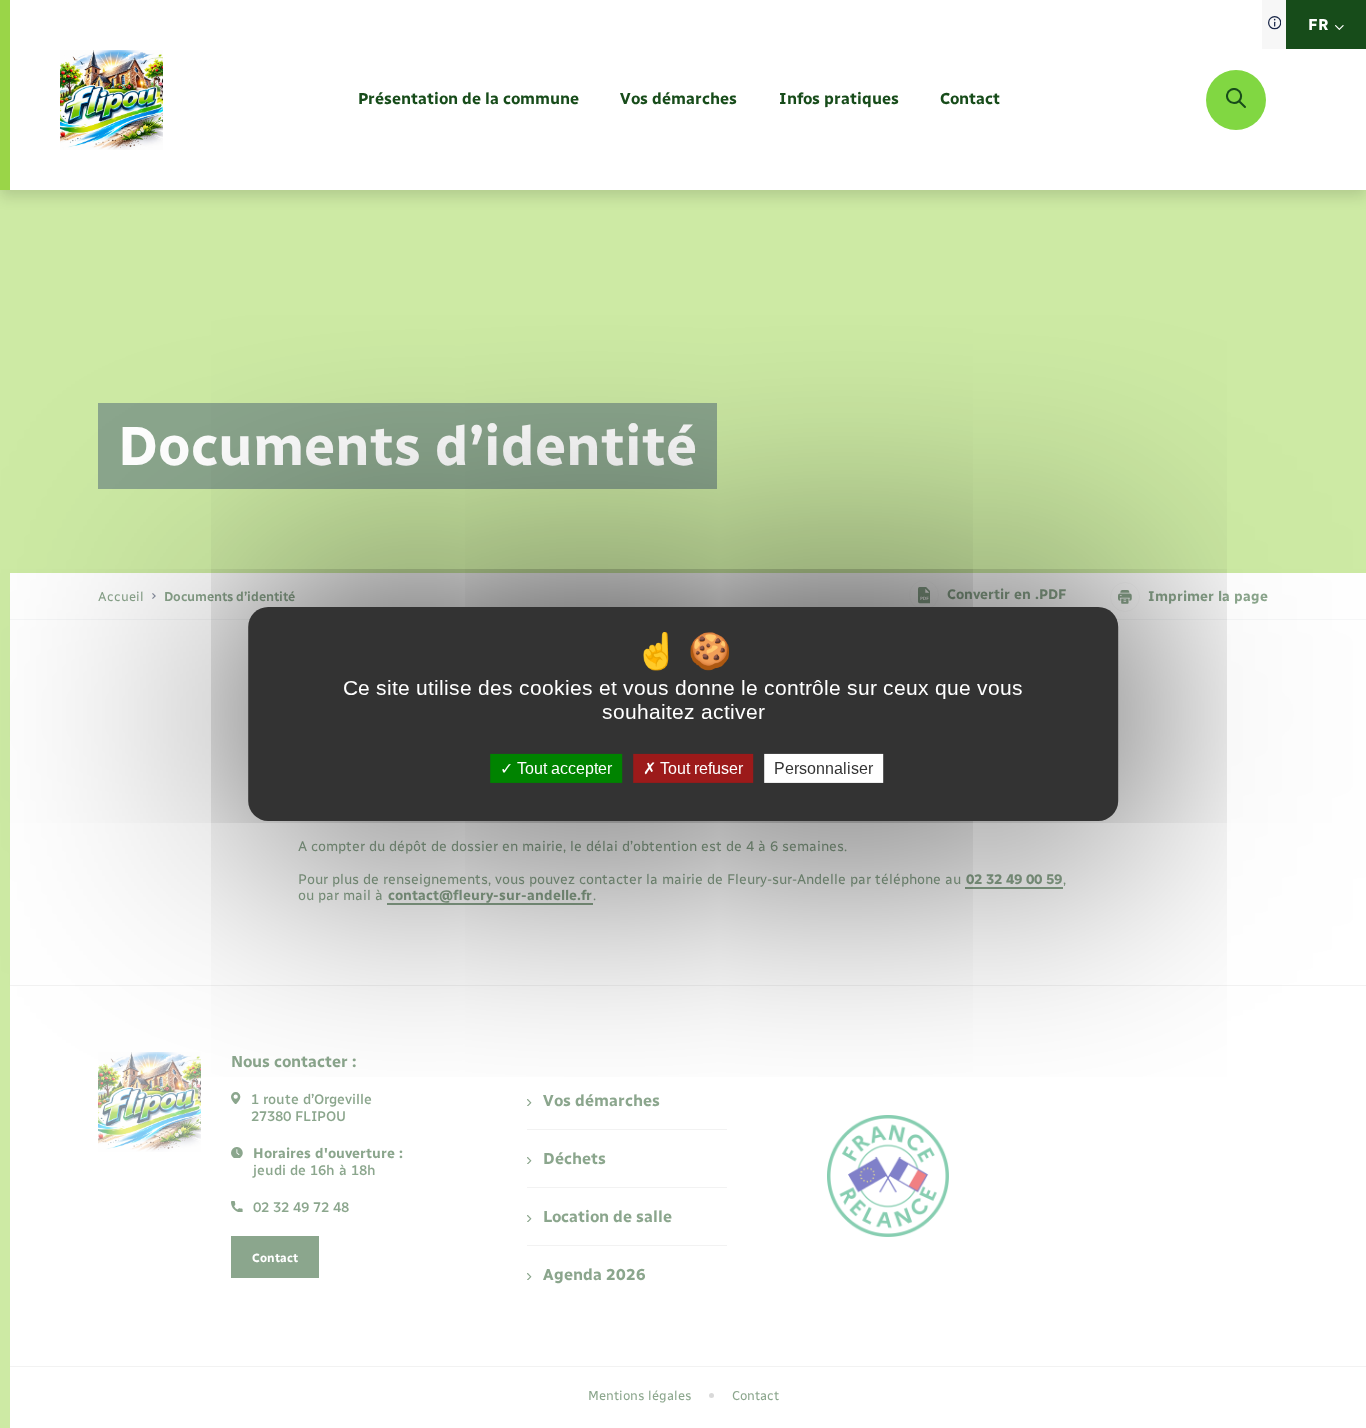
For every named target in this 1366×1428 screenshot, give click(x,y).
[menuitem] (468, 99)
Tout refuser (699, 768)
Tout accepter (562, 768)
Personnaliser (823, 768)
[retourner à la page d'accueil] (111, 100)
